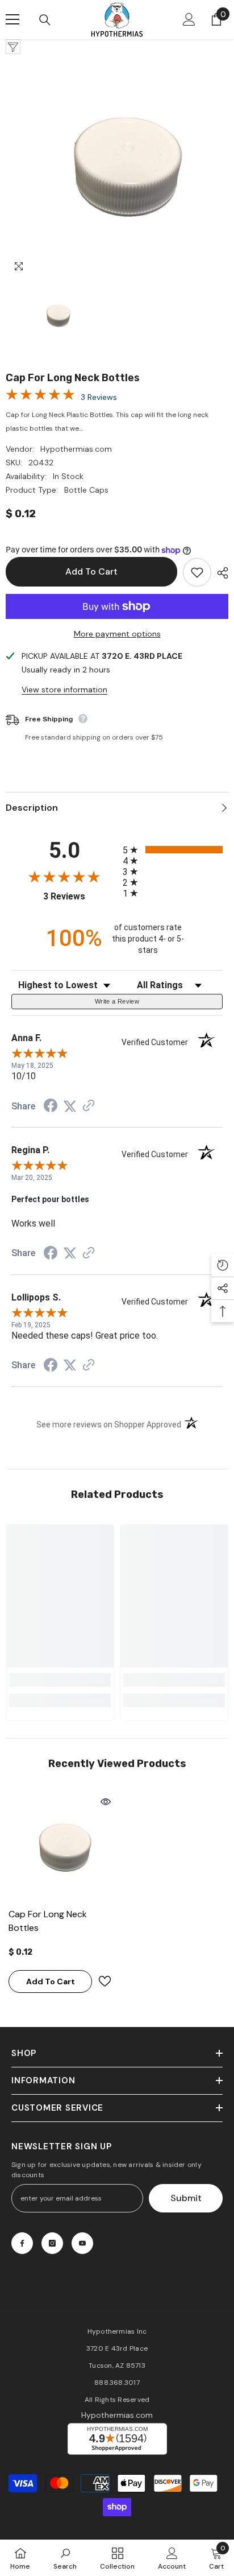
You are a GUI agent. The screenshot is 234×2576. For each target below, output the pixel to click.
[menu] (12, 19)
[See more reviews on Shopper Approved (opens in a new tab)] (89, 1107)
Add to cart (91, 571)
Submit (186, 2198)
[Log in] (189, 19)
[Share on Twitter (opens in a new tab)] (70, 1107)
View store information (64, 690)
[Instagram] (52, 2243)
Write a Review (117, 1001)
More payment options (117, 634)
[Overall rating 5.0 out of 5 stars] (40, 393)
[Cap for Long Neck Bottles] (60, 1848)
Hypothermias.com (76, 449)
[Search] (45, 20)
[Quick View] (106, 1802)
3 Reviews (99, 397)
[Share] (220, 573)
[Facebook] (22, 2243)
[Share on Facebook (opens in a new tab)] (51, 1107)
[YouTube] (82, 2243)
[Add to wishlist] (197, 572)
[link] (60, 1680)
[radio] (173, 850)
